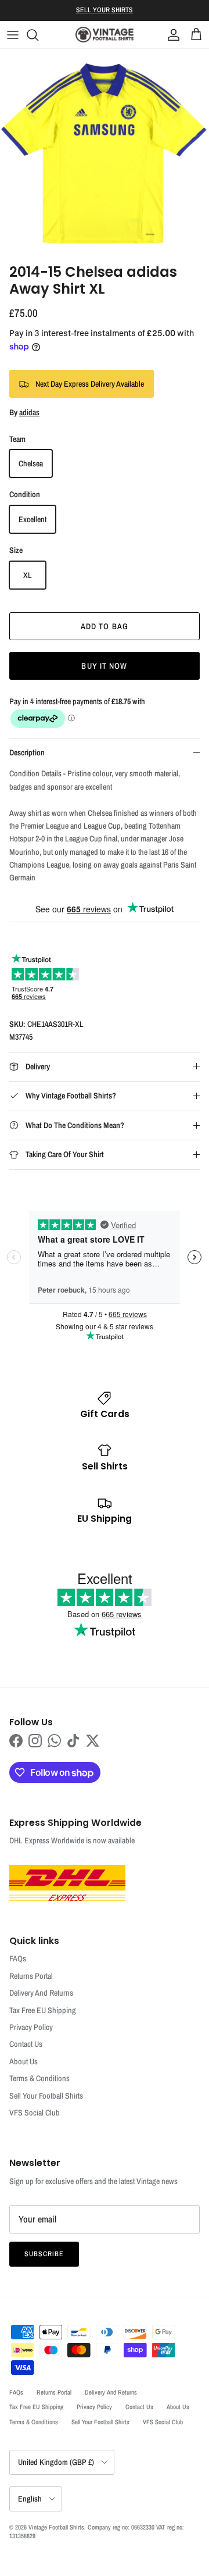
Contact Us (26, 2044)
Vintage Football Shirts (56, 2527)
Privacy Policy (31, 2027)
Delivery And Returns (41, 1993)
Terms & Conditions (39, 2078)
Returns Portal (31, 1976)
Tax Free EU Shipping (43, 2010)
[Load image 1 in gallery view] (105, 154)
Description (27, 752)
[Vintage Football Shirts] (105, 35)
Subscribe (44, 2254)
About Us (24, 2061)
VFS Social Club (35, 2113)
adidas (29, 412)
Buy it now (104, 666)
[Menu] (13, 35)
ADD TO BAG (105, 626)
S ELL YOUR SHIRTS (105, 10)
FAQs (18, 1958)
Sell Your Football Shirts (46, 2096)
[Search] (38, 35)
